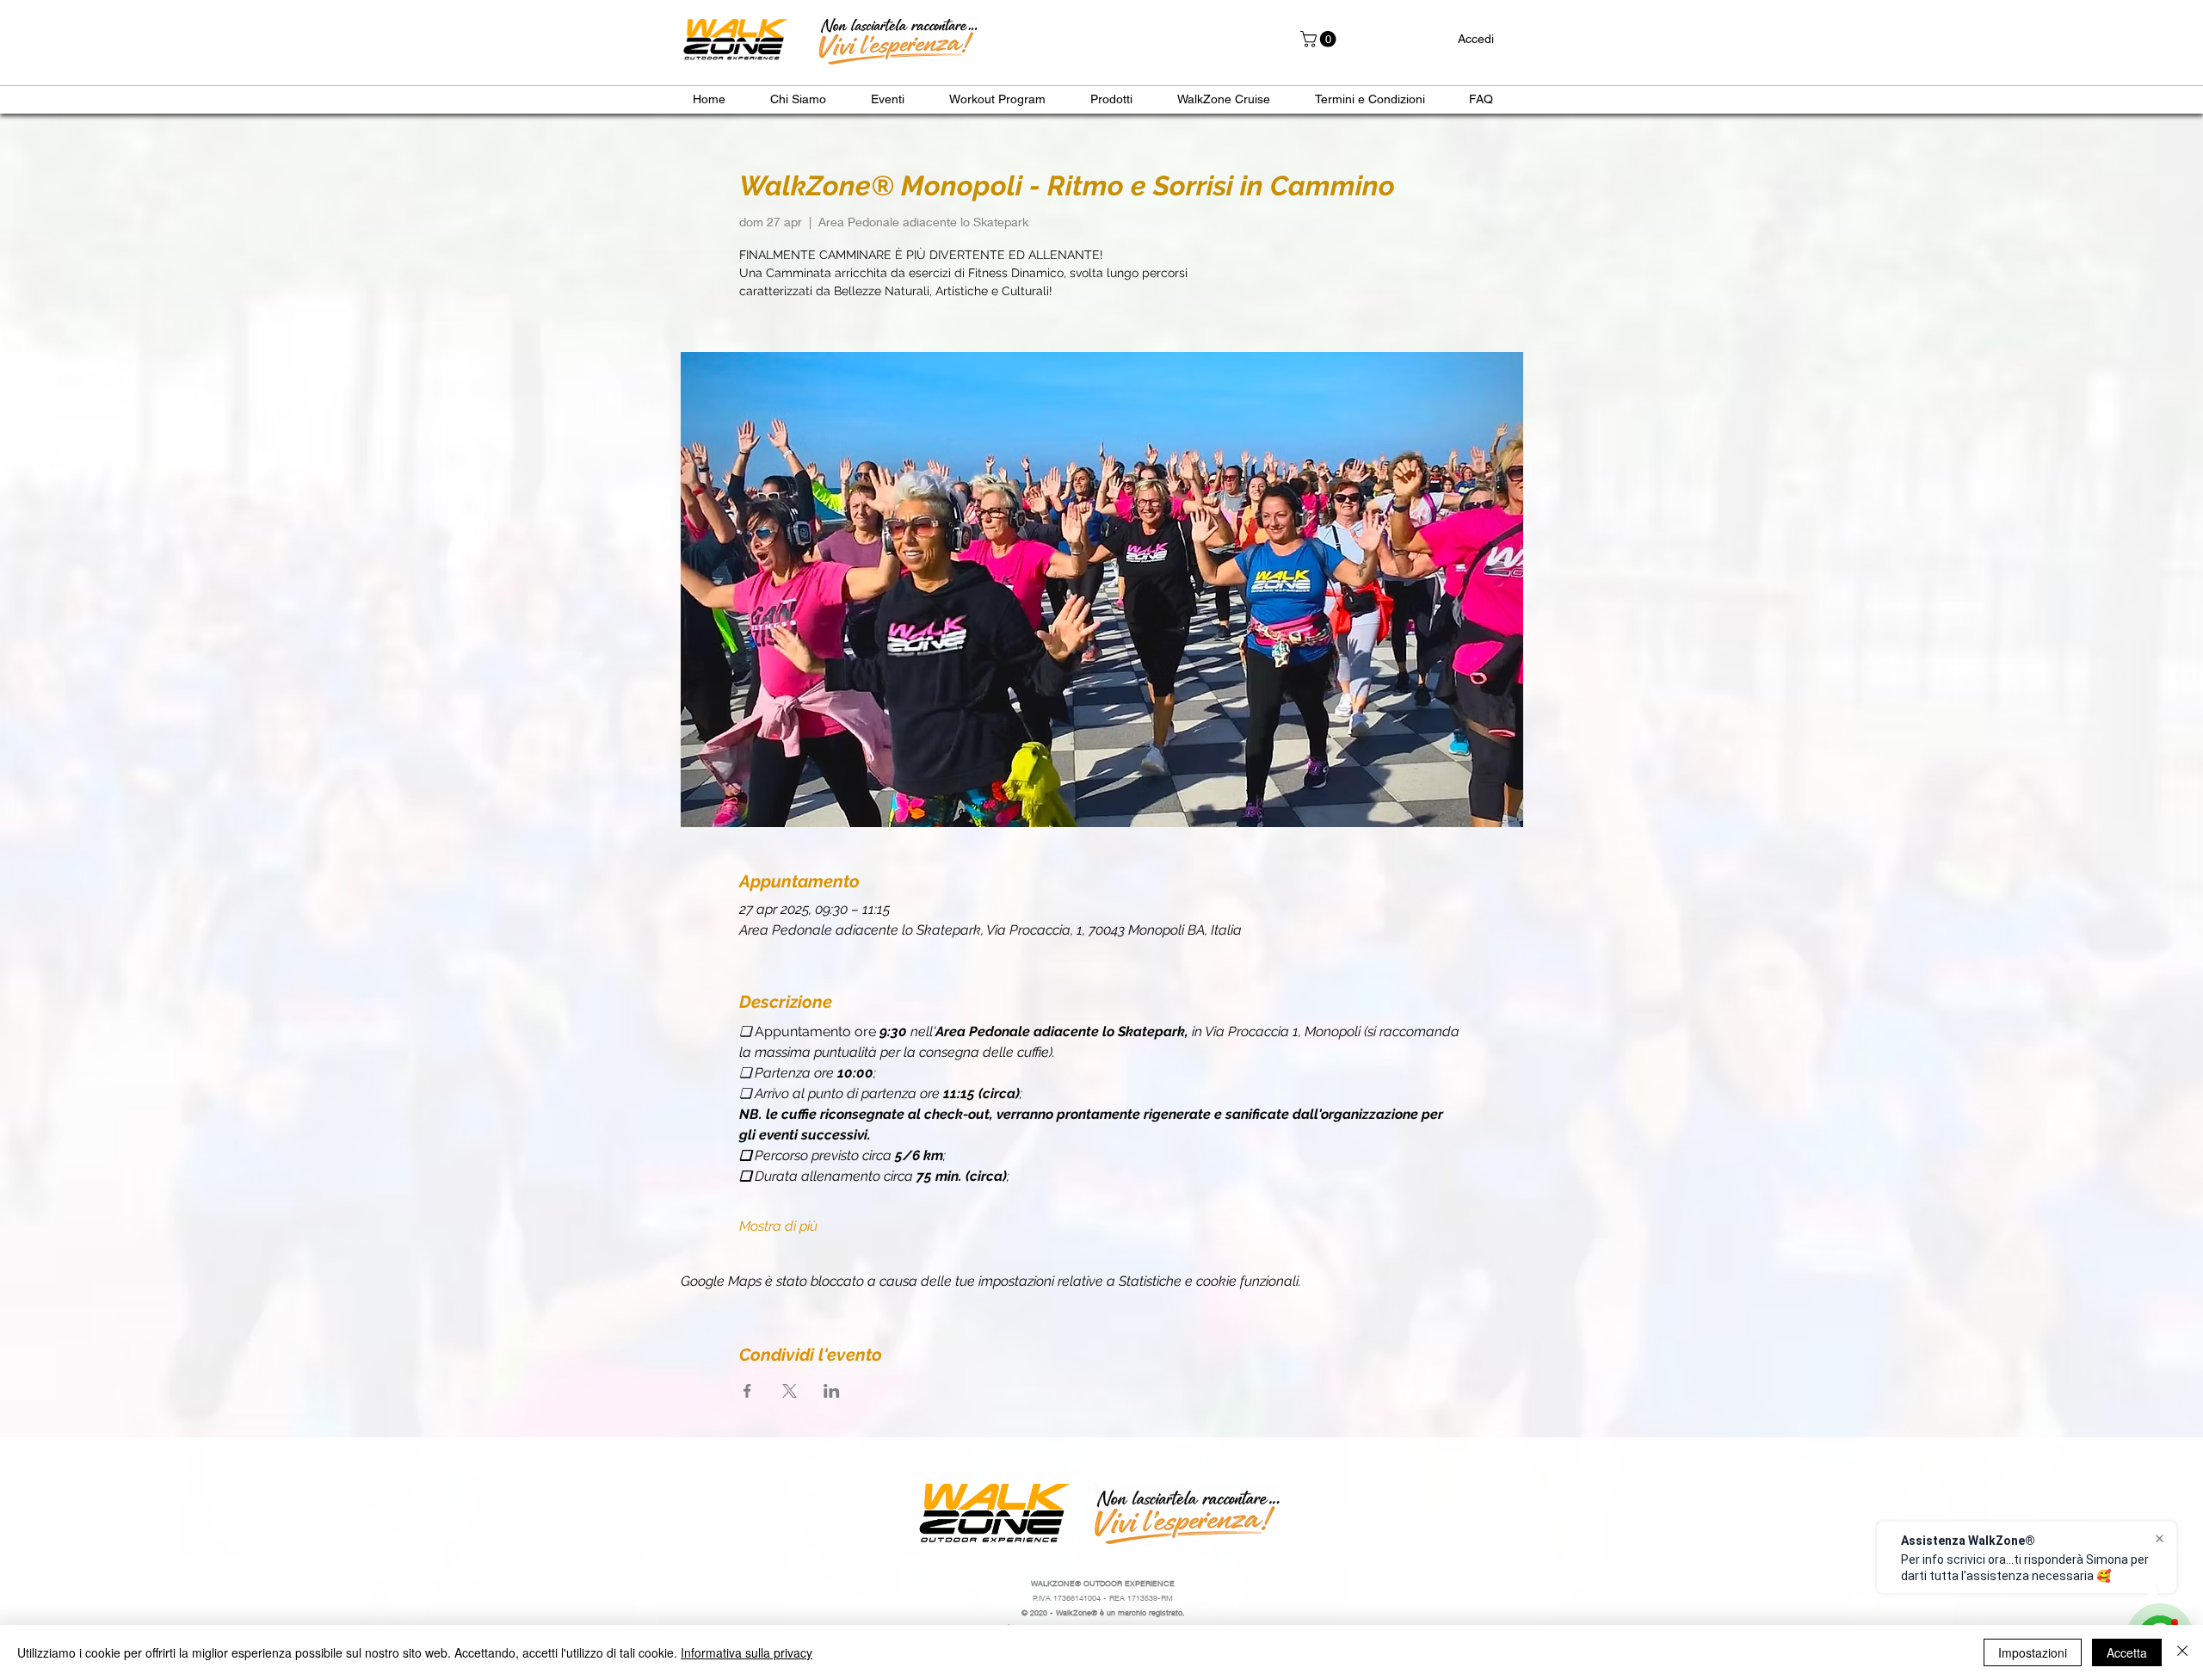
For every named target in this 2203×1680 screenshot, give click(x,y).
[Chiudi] (2182, 1652)
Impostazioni (2033, 1652)
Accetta (2127, 1652)
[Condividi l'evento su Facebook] (747, 1391)
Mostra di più (778, 1226)
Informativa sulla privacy (747, 1652)
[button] (1320, 39)
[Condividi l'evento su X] (790, 1391)
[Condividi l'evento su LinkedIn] (832, 1391)
